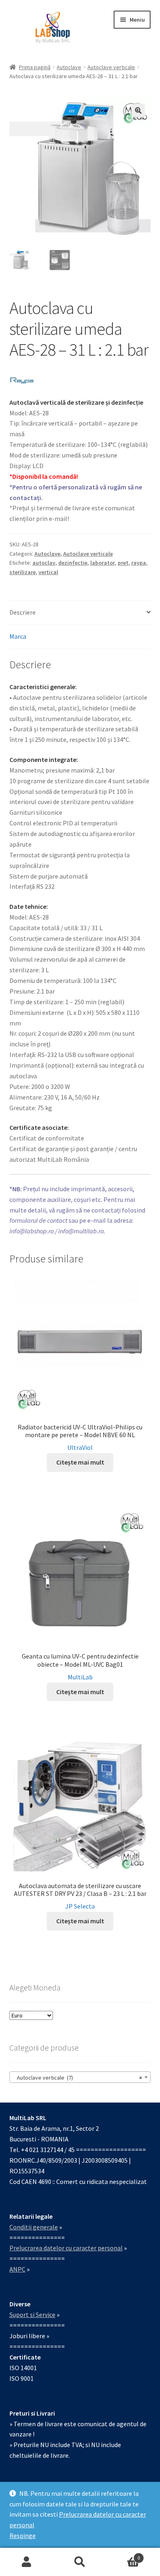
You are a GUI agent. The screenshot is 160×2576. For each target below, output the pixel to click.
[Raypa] (22, 380)
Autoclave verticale (111, 67)
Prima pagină (35, 67)
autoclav (44, 563)
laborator (103, 563)
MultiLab (80, 1677)
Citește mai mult (80, 1462)
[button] (138, 110)
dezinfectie (73, 563)
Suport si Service (32, 2315)
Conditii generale (34, 2227)
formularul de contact (38, 1220)
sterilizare (23, 572)
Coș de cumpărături (123, 2555)
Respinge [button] (23, 2535)
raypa (139, 563)
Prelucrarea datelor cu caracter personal (66, 2248)
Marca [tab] (18, 636)
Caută (80, 2562)
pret (123, 563)
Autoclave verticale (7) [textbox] (78, 2078)
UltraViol (80, 1447)
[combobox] (80, 2077)
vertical (48, 572)
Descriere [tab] (23, 612)
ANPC (17, 2269)
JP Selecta (80, 1906)
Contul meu (27, 2562)
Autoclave (69, 67)
